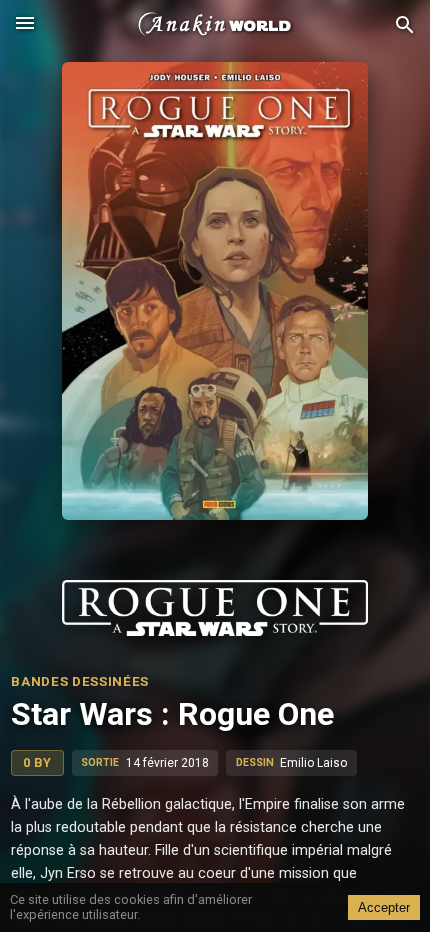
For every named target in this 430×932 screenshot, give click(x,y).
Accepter (384, 907)
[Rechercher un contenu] (405, 25)
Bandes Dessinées (80, 681)
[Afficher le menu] (25, 25)
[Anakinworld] (215, 25)
